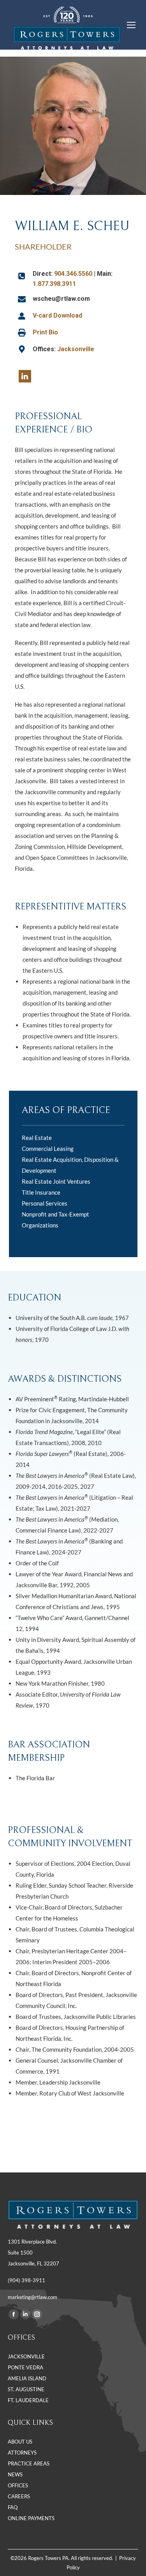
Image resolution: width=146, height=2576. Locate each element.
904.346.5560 (73, 274)
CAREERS (19, 2496)
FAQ (13, 2507)
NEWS (15, 2474)
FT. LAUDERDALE (28, 2400)
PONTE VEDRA (26, 2367)
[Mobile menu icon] (131, 25)
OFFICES (18, 2485)
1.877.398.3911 (54, 284)
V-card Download (57, 315)
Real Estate (37, 1138)
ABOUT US (20, 2442)
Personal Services (45, 1203)
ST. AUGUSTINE (26, 2389)
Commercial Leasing (48, 1149)
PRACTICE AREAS (29, 2463)
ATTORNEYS (22, 2453)
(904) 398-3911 (26, 2280)
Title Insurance (41, 1192)
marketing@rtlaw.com (33, 2297)
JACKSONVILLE (26, 2356)
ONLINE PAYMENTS (31, 2518)
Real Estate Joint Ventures (56, 1181)
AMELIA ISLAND (27, 2378)
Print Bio (45, 332)
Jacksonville (76, 349)
